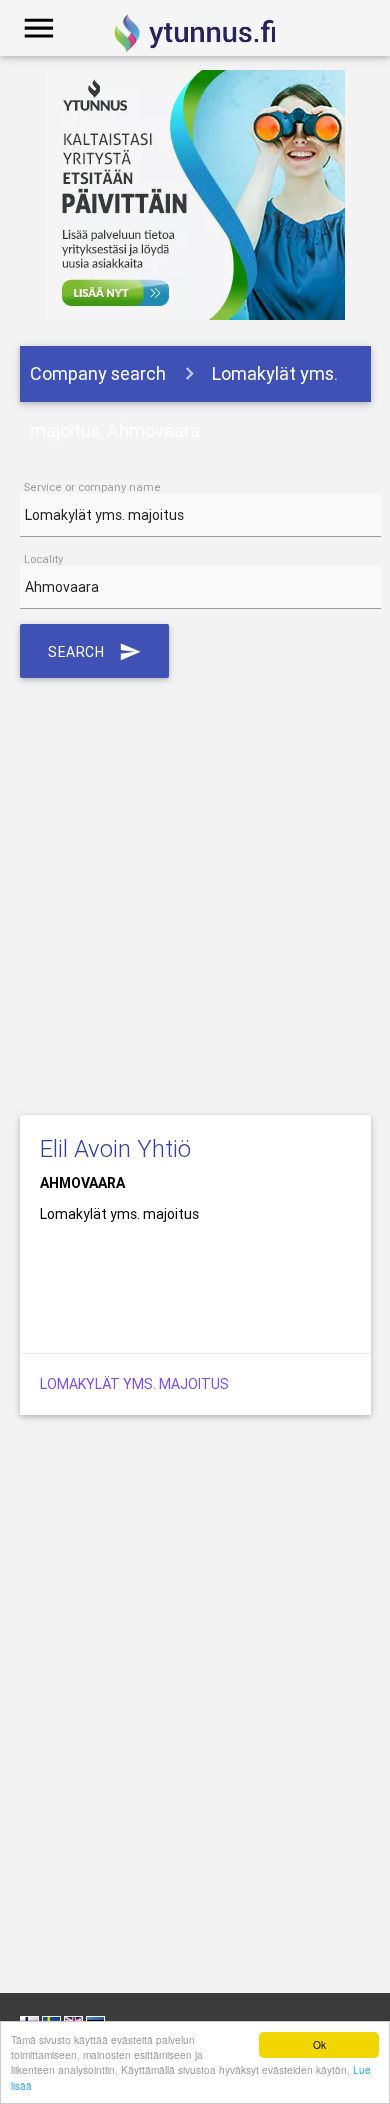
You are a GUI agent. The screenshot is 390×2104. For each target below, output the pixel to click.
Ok (319, 2044)
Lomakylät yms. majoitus (134, 1384)
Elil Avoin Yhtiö (115, 1148)
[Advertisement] (195, 893)
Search (94, 652)
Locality (43, 559)
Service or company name (92, 487)
